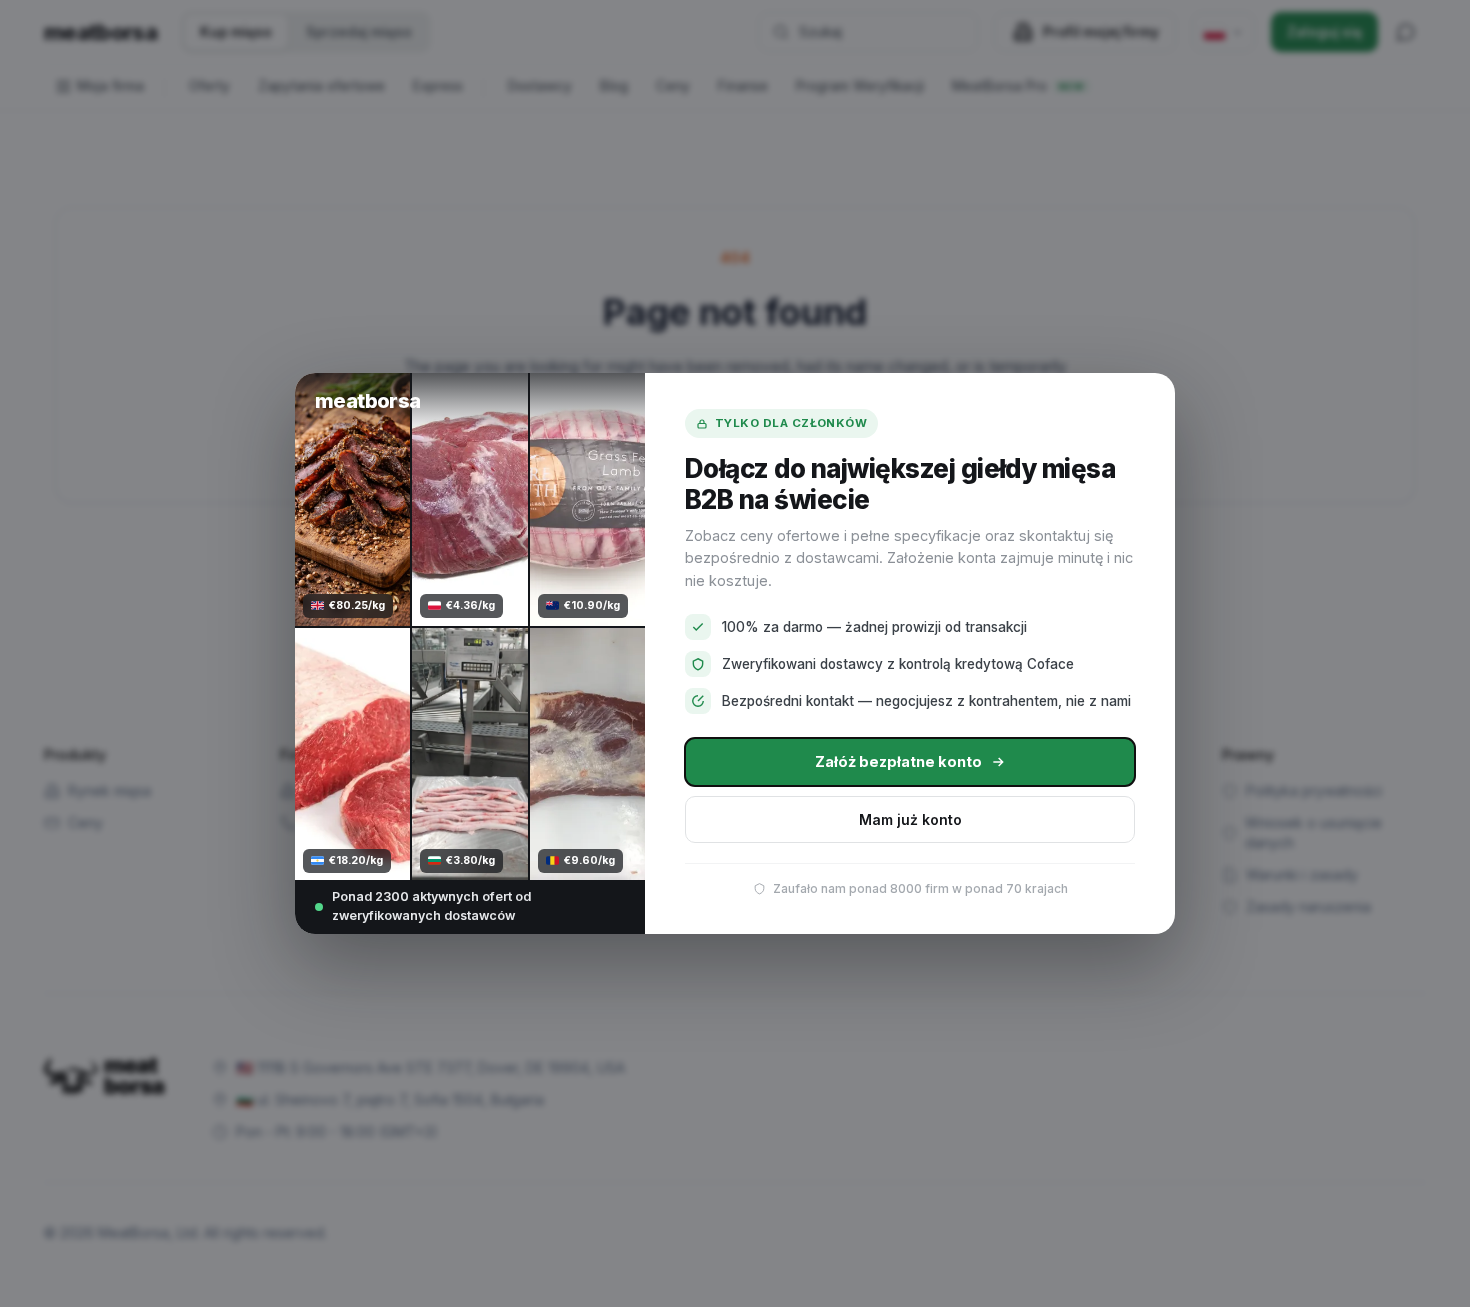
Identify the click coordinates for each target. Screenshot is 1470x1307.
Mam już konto (910, 819)
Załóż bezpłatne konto (898, 761)
